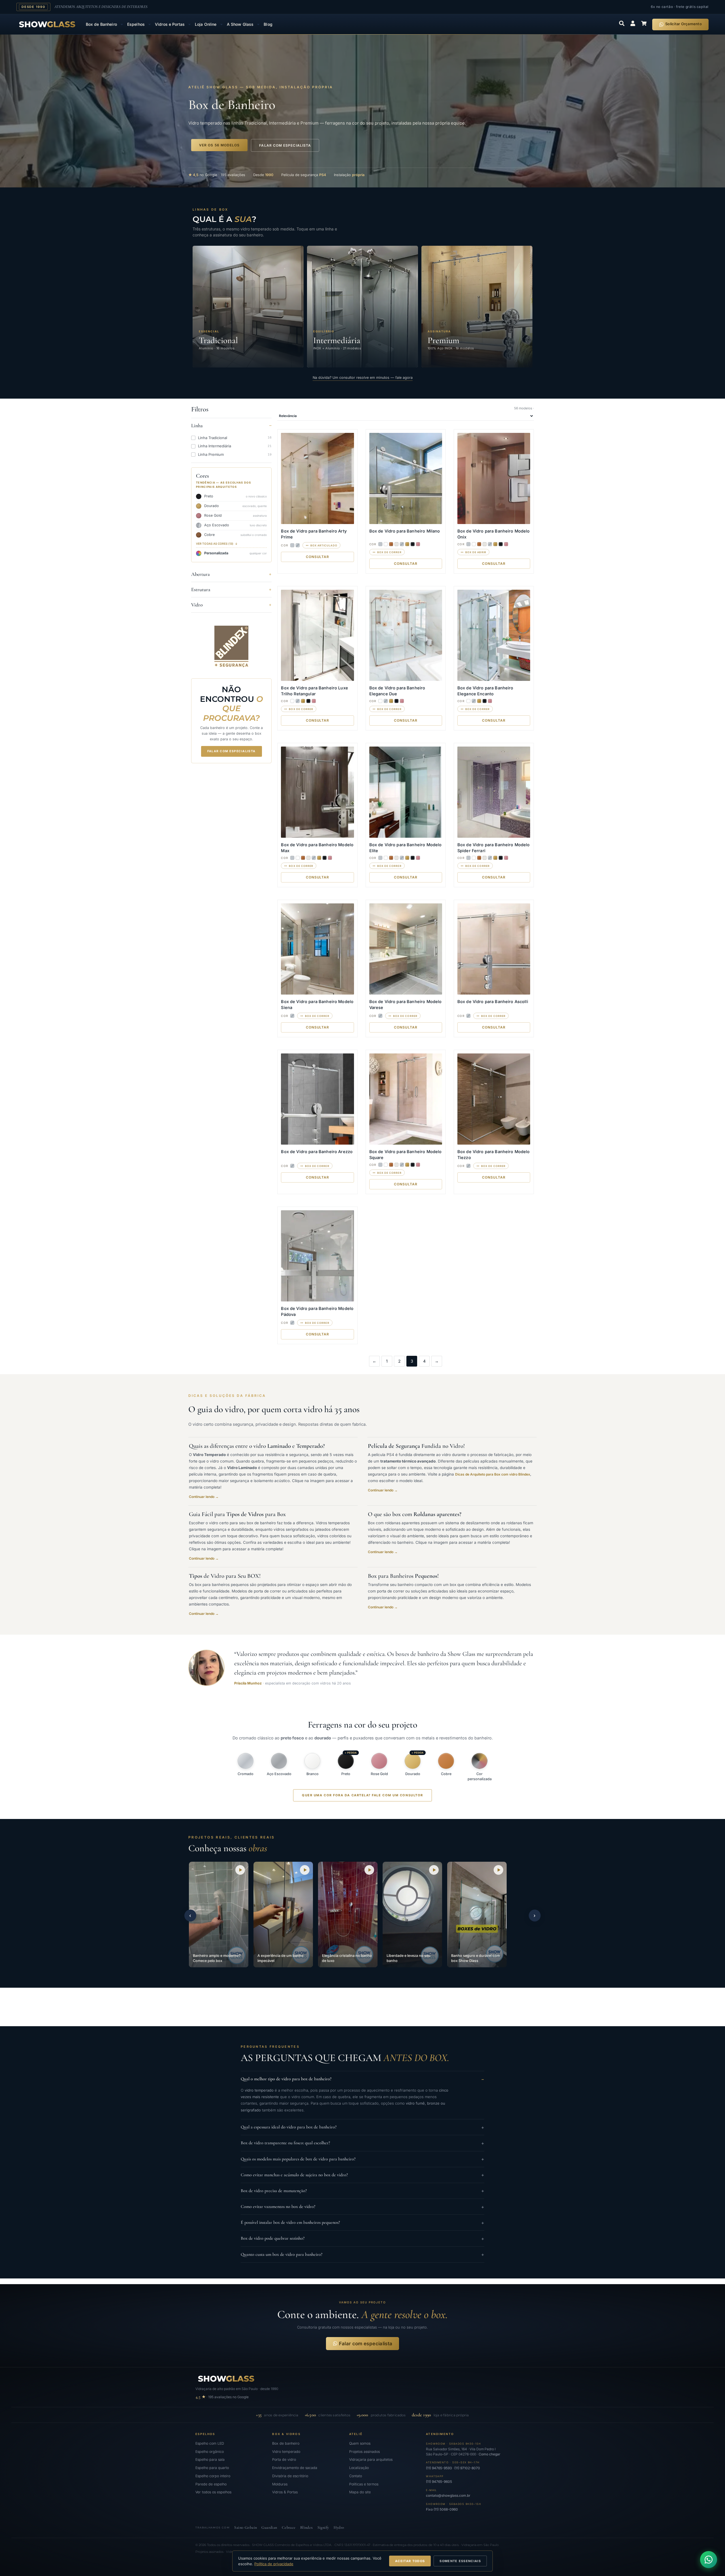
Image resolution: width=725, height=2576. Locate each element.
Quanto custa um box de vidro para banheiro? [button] (362, 2255)
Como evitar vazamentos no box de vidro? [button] (362, 2207)
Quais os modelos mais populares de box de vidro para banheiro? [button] (362, 2159)
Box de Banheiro (101, 24)
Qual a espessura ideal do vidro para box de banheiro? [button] (362, 2127)
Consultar (318, 557)
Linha (197, 426)
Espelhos (136, 24)
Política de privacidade (274, 2564)
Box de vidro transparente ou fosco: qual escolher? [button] (362, 2143)
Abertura (201, 574)
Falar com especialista (232, 751)
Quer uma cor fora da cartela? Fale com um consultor (362, 1795)
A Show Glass (240, 24)
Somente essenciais (460, 2561)
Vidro (197, 605)
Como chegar (490, 2454)
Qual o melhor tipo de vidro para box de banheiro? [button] (362, 2079)
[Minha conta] (633, 23)
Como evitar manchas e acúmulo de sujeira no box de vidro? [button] (362, 2175)
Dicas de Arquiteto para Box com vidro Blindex (493, 1474)
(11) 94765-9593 (439, 2468)
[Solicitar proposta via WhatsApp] (709, 2560)
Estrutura (201, 589)
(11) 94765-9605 (439, 2482)
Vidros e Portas (170, 24)
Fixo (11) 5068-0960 (442, 2509)
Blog (268, 24)
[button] (219, 1915)
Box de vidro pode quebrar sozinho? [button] (362, 2238)
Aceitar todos (410, 2561)
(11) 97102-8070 (467, 2468)
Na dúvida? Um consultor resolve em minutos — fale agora (363, 378)
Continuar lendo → (204, 1497)
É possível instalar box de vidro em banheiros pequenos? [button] (362, 2223)
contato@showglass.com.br (448, 2495)
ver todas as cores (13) (215, 544)
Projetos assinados (209, 2552)
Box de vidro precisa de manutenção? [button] (362, 2191)
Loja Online (206, 24)
